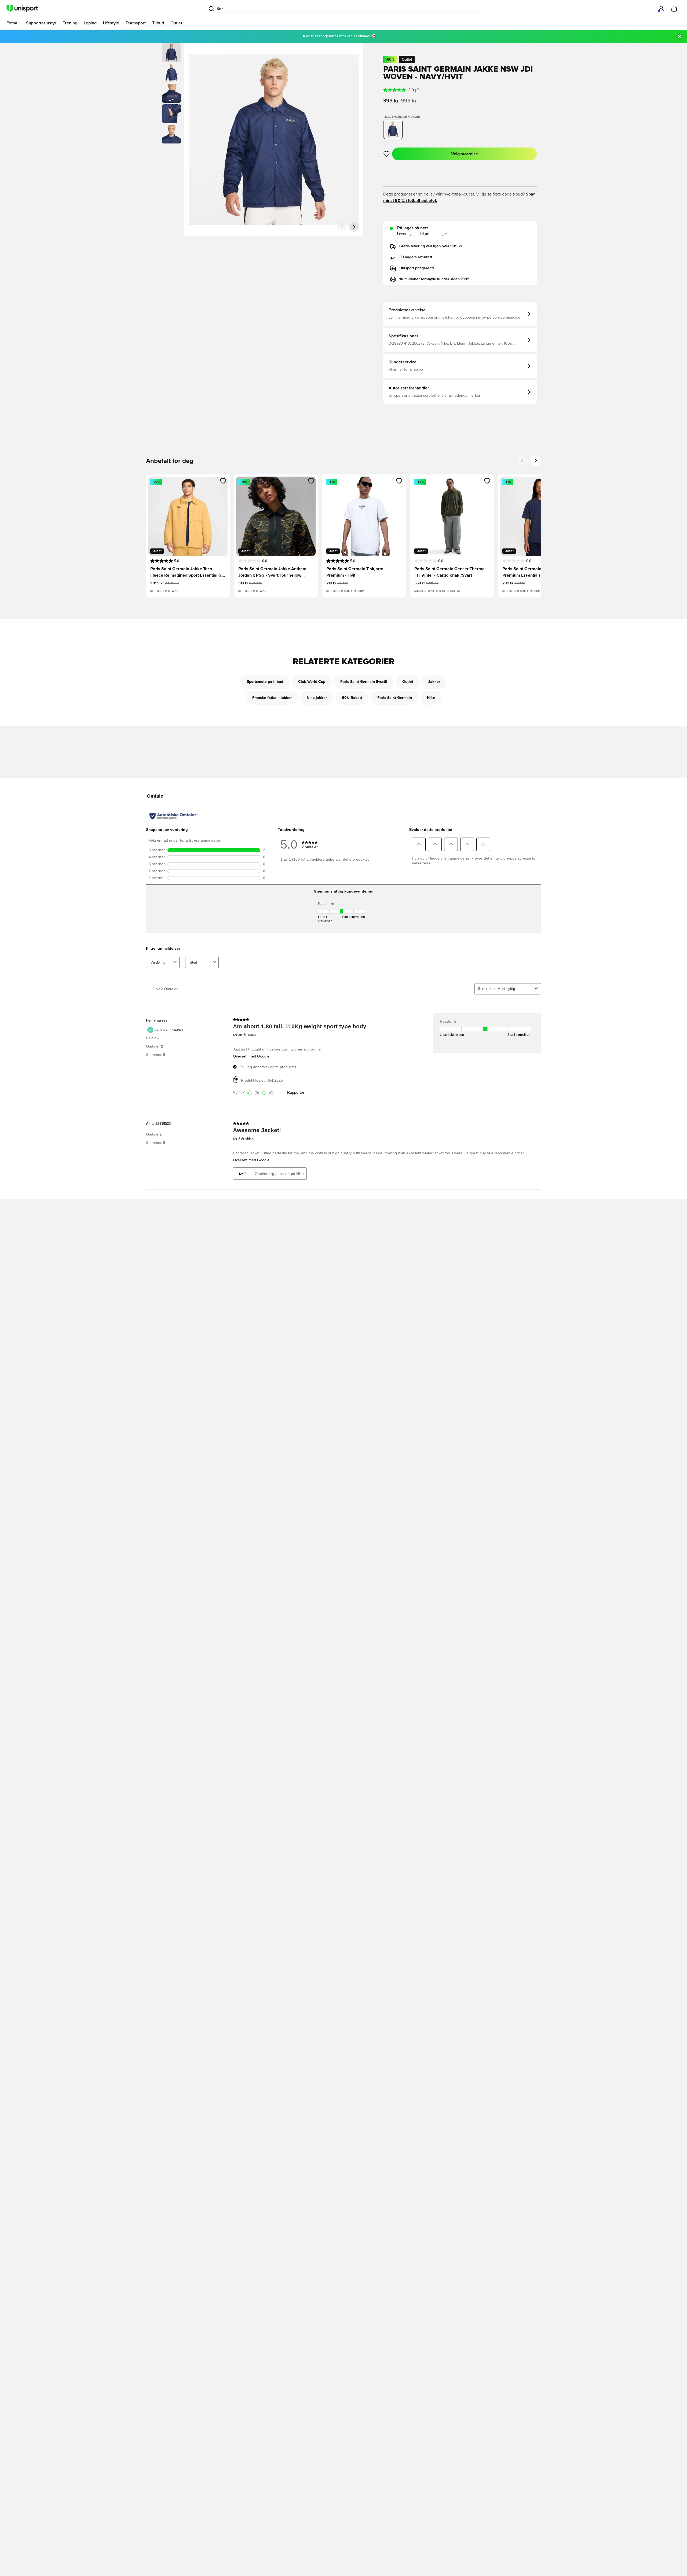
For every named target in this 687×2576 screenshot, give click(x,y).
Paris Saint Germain (395, 698)
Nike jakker (317, 698)
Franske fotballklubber (272, 698)
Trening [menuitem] (70, 23)
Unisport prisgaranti (417, 268)
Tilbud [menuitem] (158, 23)
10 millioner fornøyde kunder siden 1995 (434, 279)
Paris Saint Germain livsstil (364, 682)
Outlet (408, 682)
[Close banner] (679, 36)
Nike (431, 698)
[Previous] (523, 460)
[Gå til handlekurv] (674, 9)
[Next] (536, 460)
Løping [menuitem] (90, 23)
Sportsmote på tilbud (265, 682)
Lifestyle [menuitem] (111, 23)
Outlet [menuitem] (176, 23)
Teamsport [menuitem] (136, 23)
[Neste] (354, 227)
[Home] (22, 9)
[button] (171, 73)
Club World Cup (312, 682)
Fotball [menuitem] (13, 23)
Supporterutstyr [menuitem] (41, 23)
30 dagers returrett (416, 257)
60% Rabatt (352, 698)
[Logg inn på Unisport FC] (661, 9)
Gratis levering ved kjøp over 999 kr (431, 246)
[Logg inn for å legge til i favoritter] (387, 154)
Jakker (434, 682)
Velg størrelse (465, 154)
